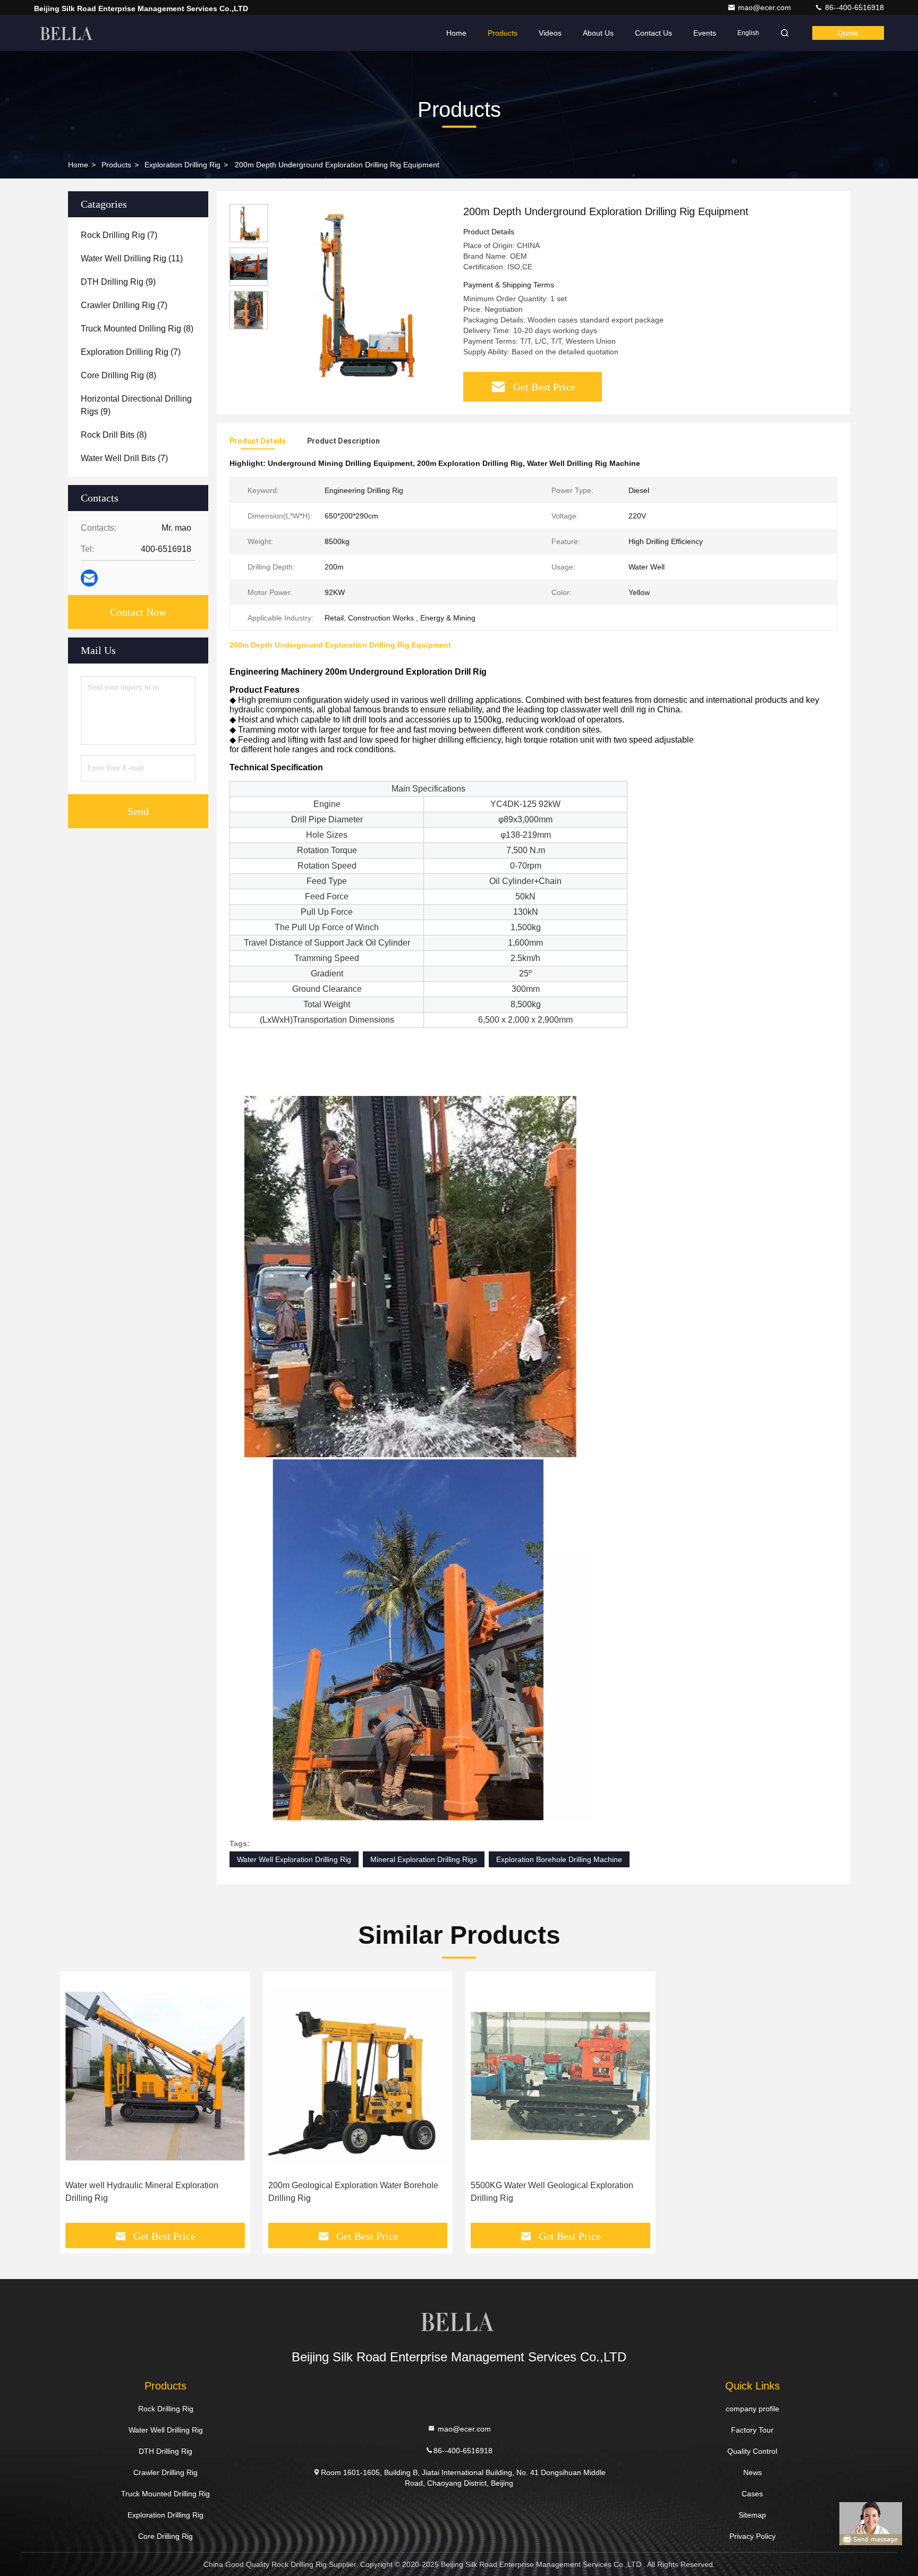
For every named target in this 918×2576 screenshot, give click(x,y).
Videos (550, 33)
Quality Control (752, 2451)
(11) (132, 258)
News (753, 2472)
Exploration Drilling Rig (182, 165)
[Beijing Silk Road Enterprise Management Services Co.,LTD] (67, 33)
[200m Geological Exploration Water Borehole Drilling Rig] (358, 2076)
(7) (119, 235)
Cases (752, 2494)
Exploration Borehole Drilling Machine (559, 1859)
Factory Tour (752, 2430)
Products (503, 33)
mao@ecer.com (766, 7)
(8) (137, 329)
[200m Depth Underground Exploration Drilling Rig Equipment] (361, 293)
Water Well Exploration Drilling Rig (294, 1859)
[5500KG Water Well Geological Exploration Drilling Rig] (560, 2076)
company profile (753, 2409)
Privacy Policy (753, 2536)
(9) (118, 282)
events (705, 33)
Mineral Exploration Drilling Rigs (424, 1859)
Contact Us (653, 33)
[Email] (89, 578)
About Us (598, 33)
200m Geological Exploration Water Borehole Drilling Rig (353, 2192)
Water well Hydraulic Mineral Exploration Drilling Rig (142, 2192)
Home (456, 33)
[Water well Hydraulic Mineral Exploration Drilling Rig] (155, 2076)
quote (848, 33)
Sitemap (752, 2515)
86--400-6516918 (853, 7)
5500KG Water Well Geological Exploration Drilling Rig (552, 2192)
